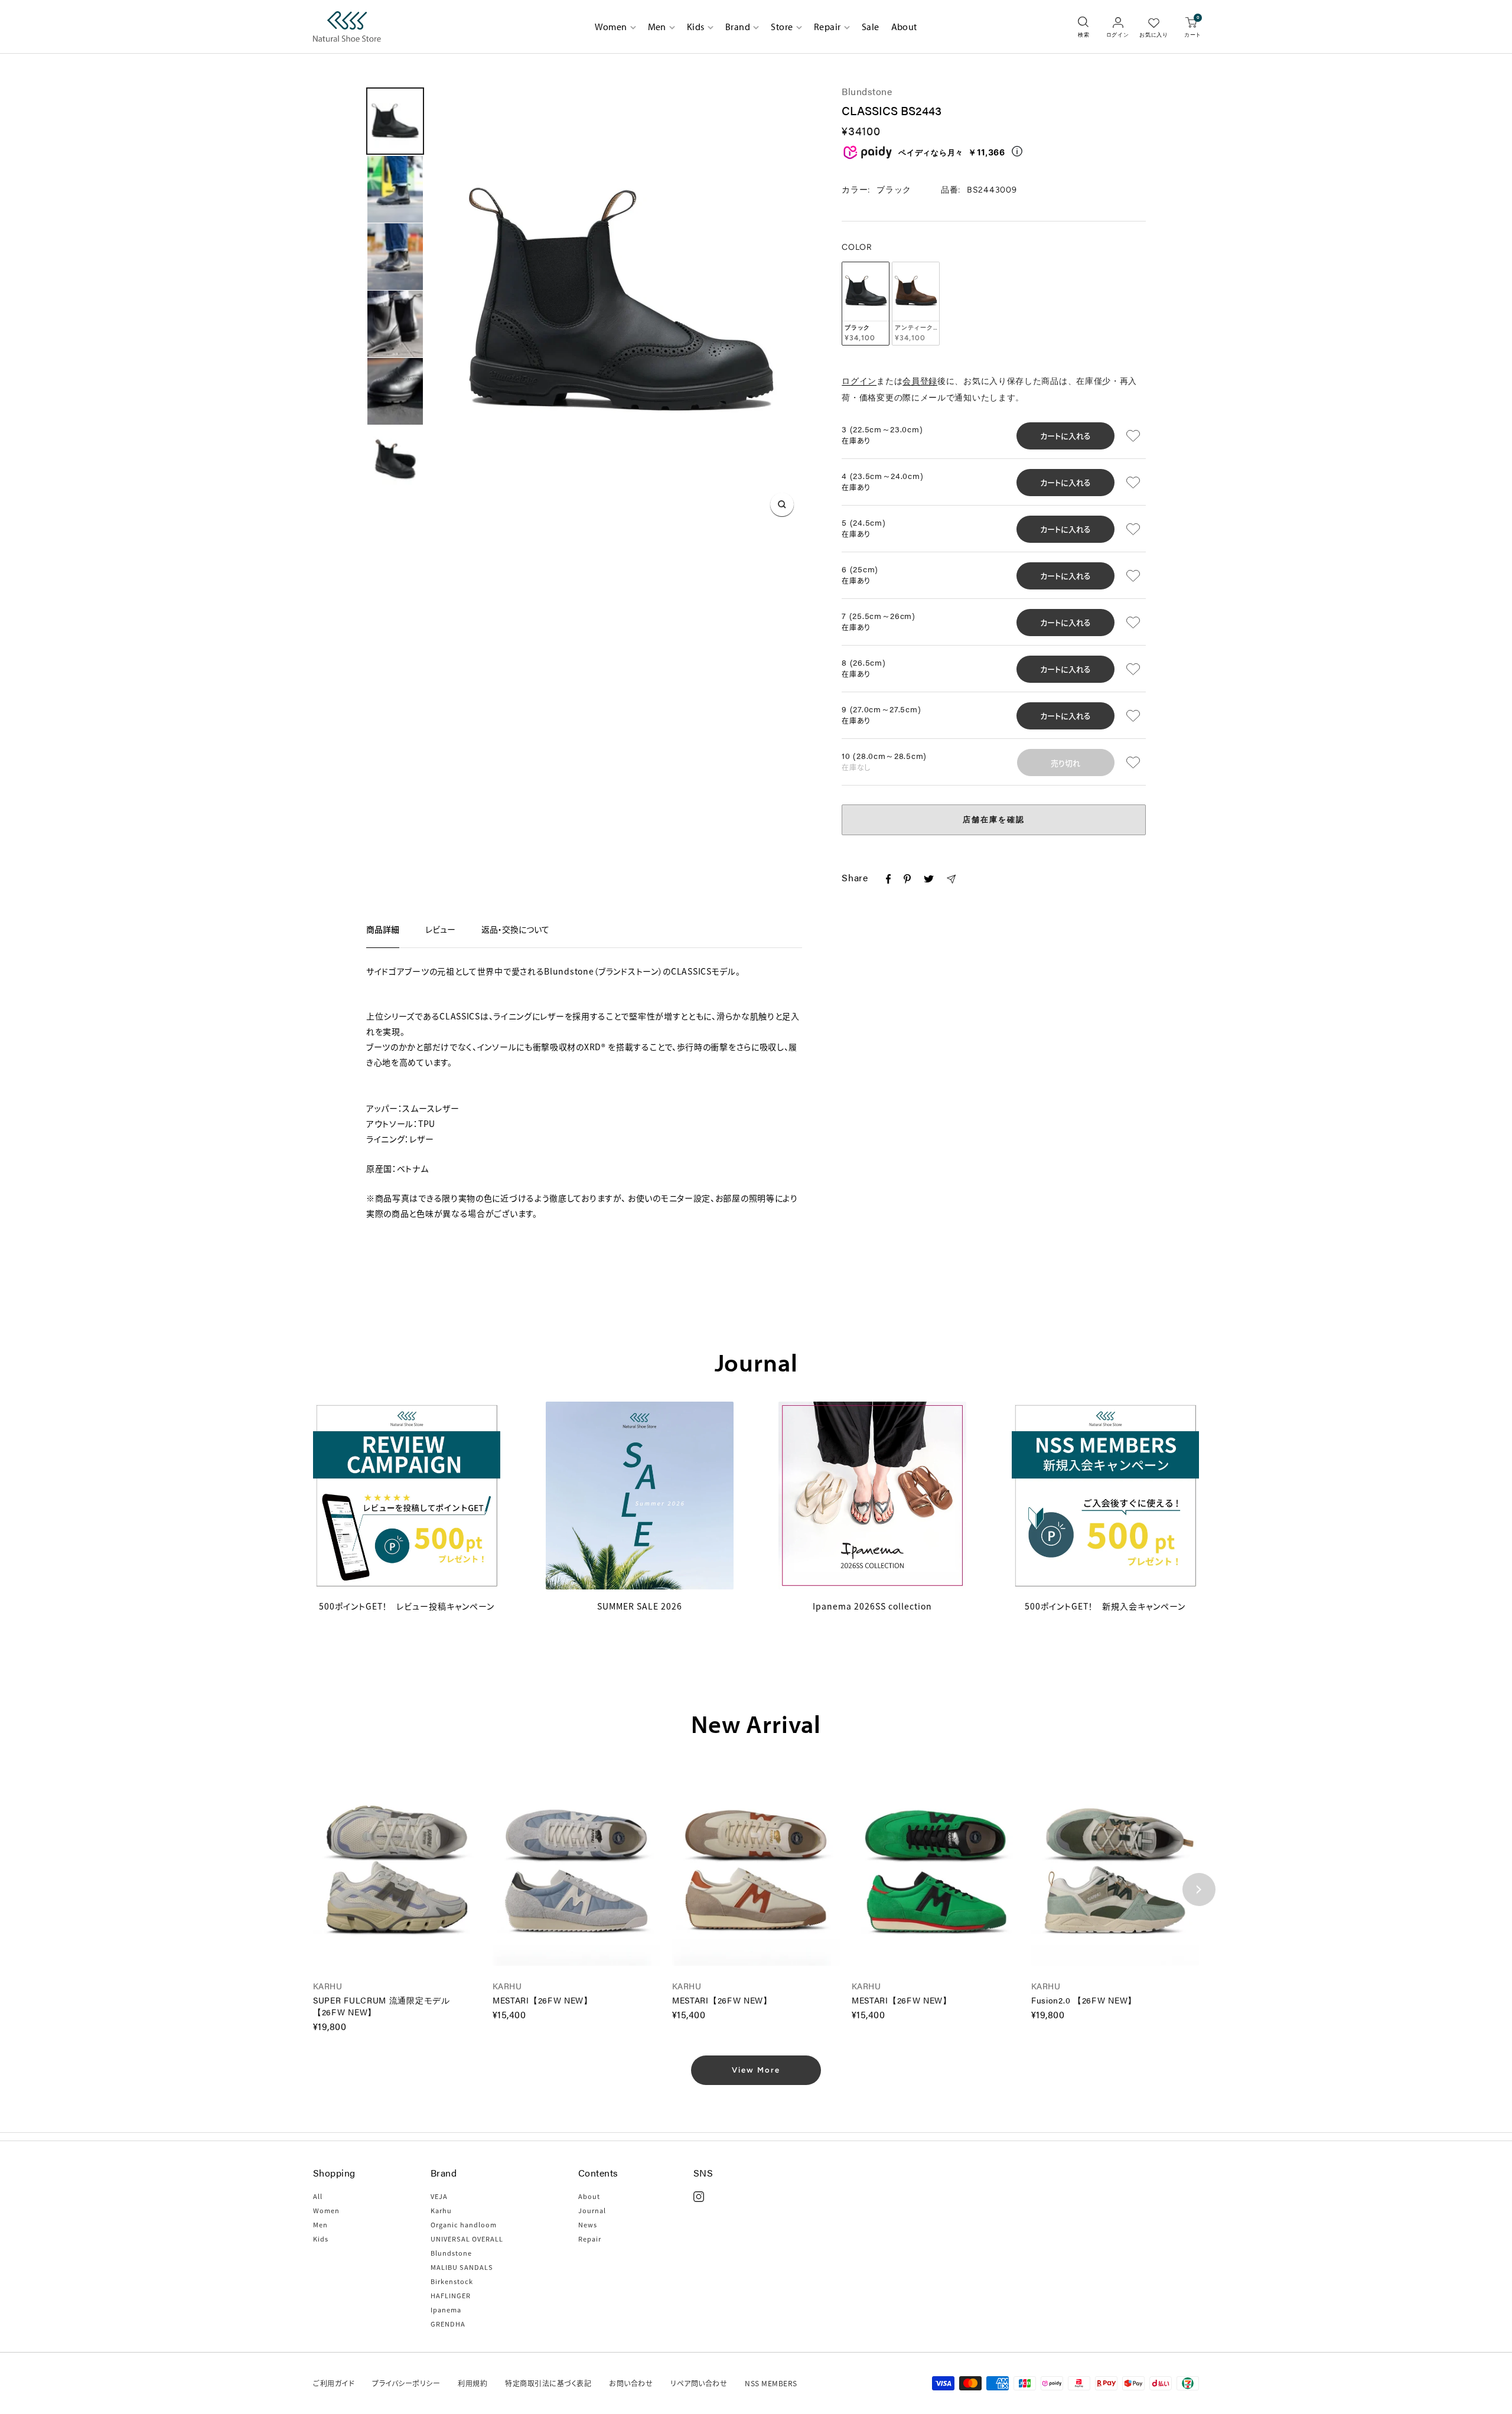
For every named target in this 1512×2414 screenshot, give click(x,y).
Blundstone (867, 91)
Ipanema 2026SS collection (872, 1606)
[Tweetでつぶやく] (928, 880)
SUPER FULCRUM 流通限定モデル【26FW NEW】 (382, 2006)
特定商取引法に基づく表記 (548, 2383)
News (588, 2224)
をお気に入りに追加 (1135, 436)
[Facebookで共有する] (888, 881)
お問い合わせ (631, 2383)
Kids (696, 27)
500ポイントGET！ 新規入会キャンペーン (1105, 1606)
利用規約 (472, 2383)
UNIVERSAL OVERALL (467, 2239)
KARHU (328, 1986)
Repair (827, 27)
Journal (592, 2210)
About (904, 27)
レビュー (440, 929)
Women (611, 27)
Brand (738, 27)
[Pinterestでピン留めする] (907, 881)
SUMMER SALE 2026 (640, 1606)
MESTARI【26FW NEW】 (542, 2000)
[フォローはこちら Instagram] (699, 2197)
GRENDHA (448, 2324)
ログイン (859, 381)
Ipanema (446, 2309)
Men (657, 27)
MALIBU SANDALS (462, 2267)
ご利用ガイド (334, 2383)
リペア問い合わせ (699, 2383)
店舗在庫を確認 (994, 820)
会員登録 (920, 381)
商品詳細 (383, 929)
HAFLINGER (451, 2295)
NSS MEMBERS (771, 2383)
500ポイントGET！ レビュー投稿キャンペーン (407, 1606)
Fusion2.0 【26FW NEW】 (1084, 2000)
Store (782, 27)
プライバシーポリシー (406, 2383)
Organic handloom (464, 2224)
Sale (871, 27)
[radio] (866, 304)
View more (756, 2070)
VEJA (439, 2196)
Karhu (441, 2210)
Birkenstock (452, 2281)
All (318, 2196)
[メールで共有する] (951, 881)
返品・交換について (515, 929)
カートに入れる (1065, 436)
